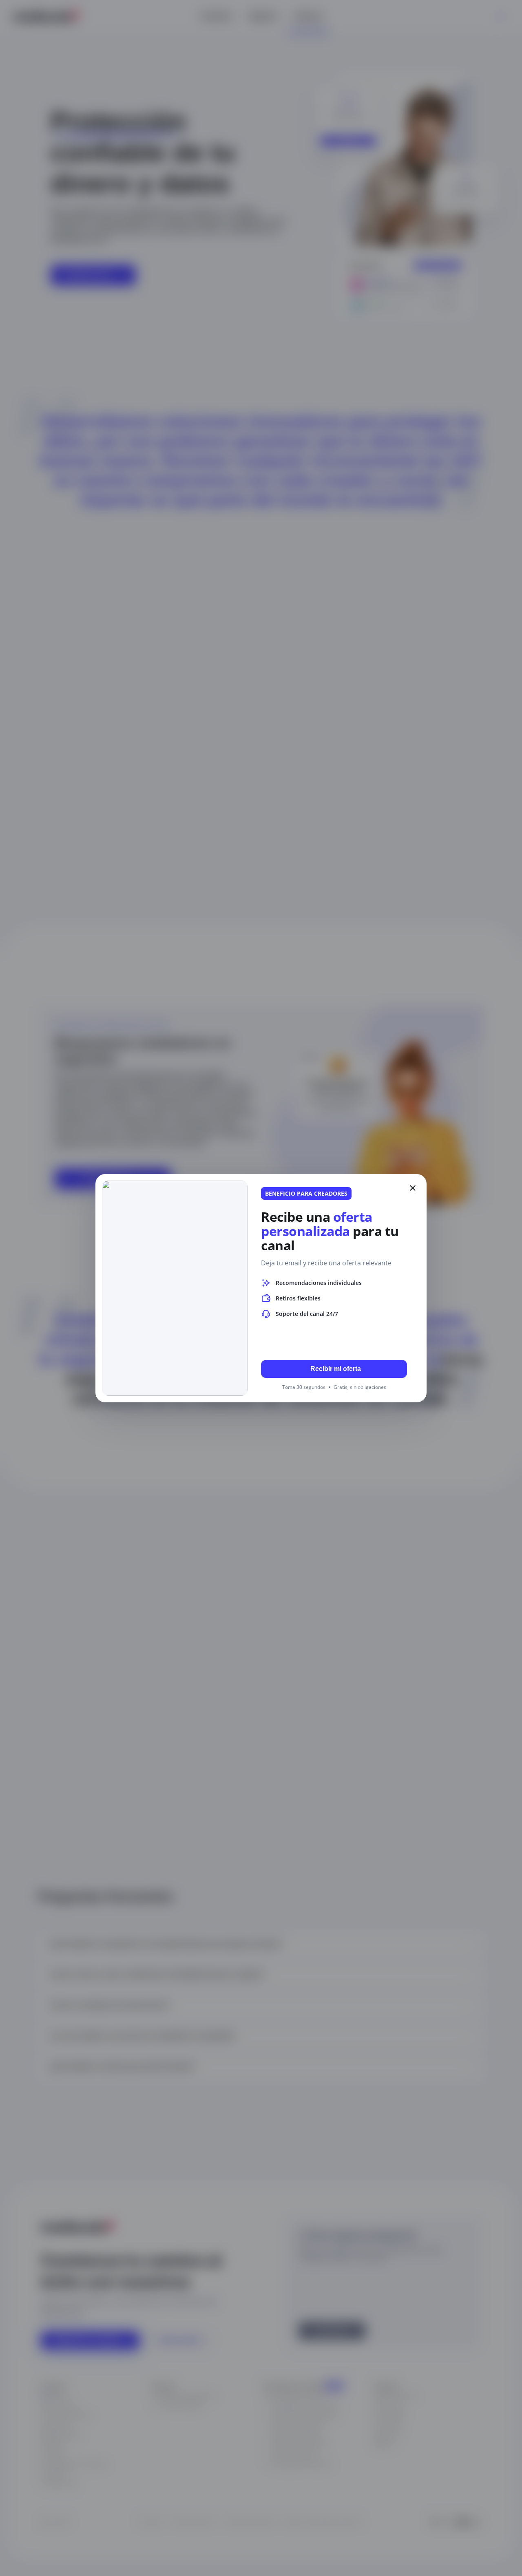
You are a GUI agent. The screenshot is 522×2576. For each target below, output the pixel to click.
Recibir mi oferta (336, 1369)
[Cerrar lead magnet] (413, 1188)
